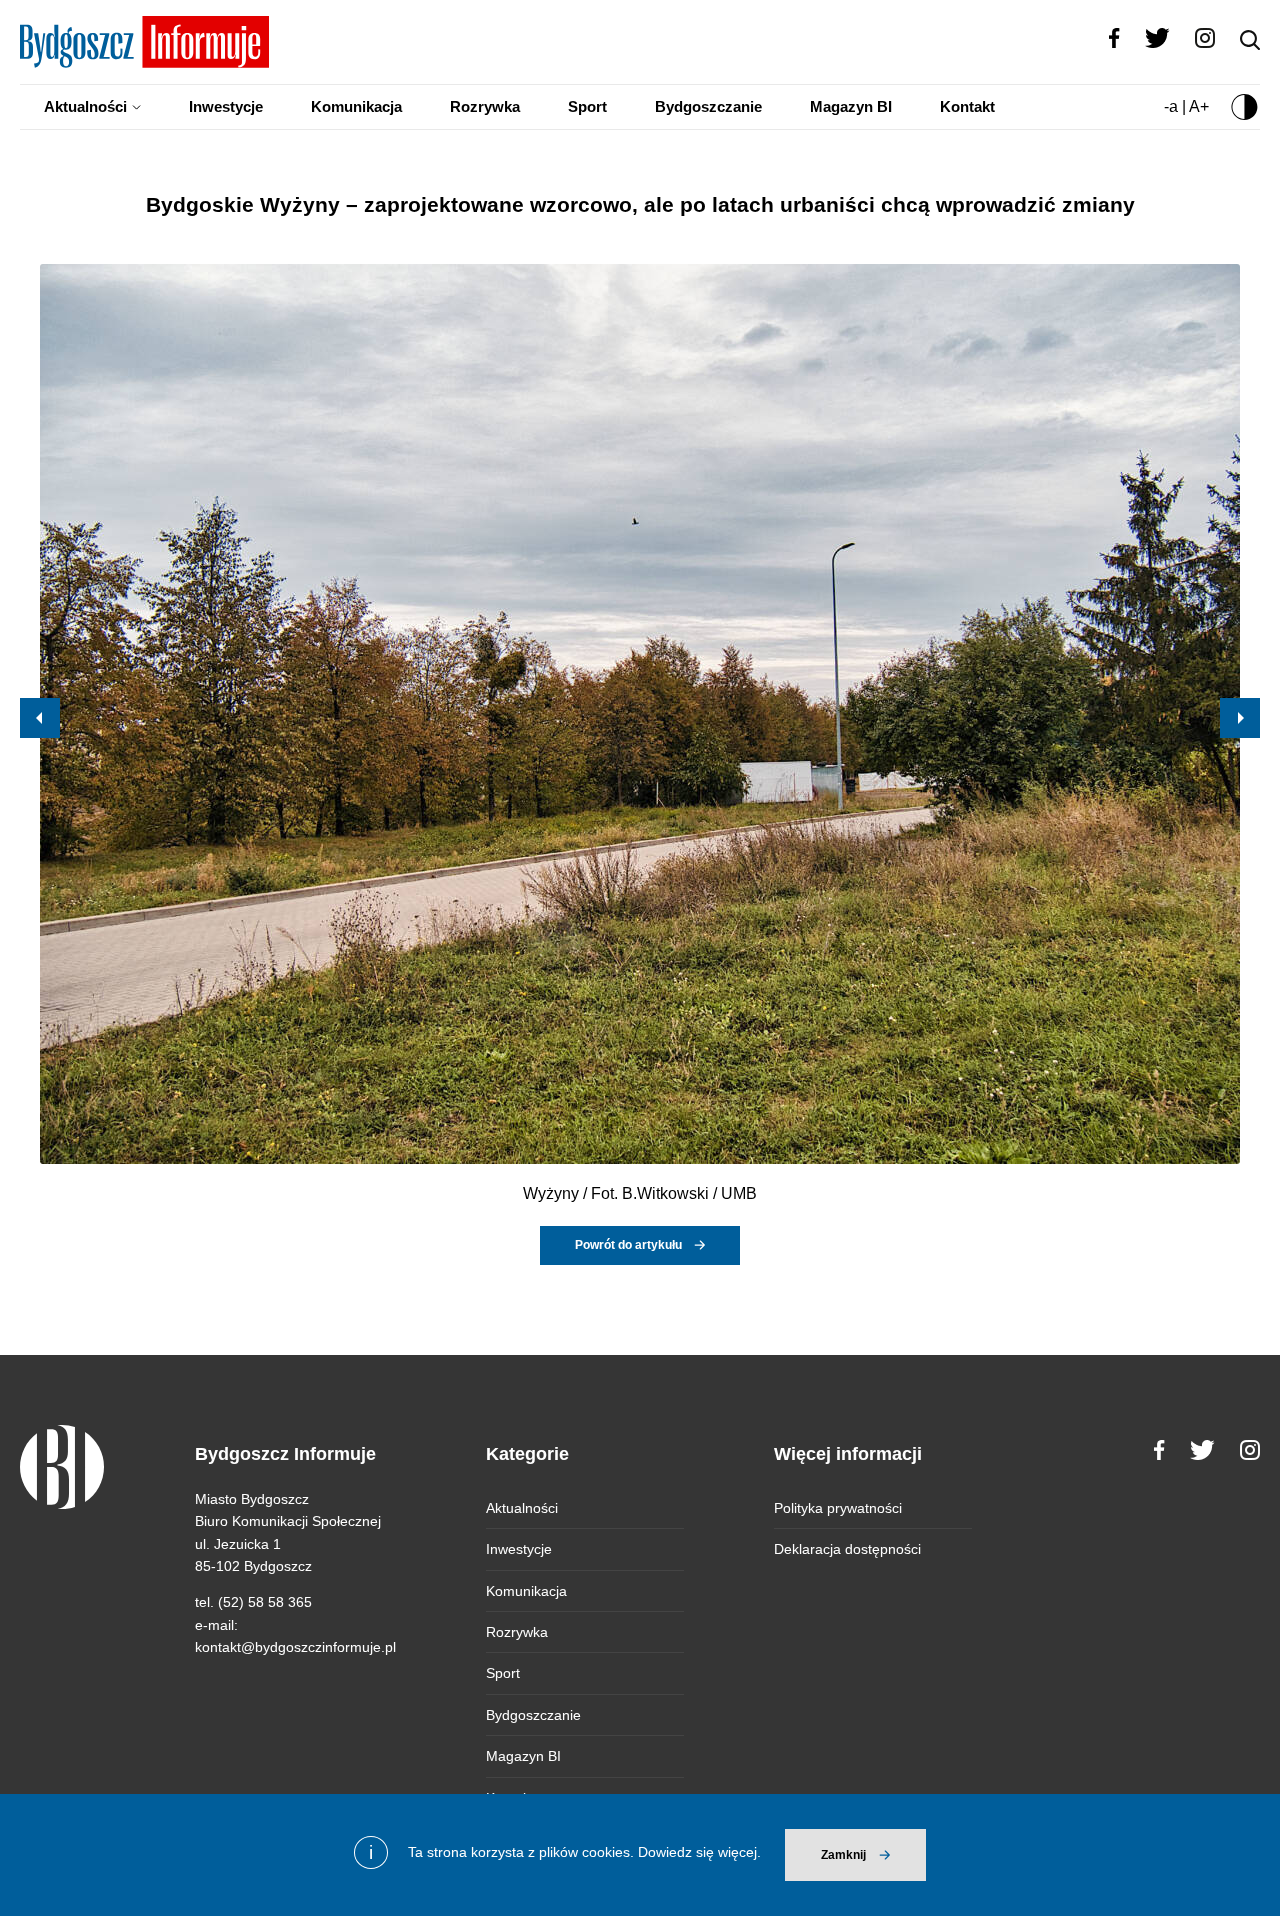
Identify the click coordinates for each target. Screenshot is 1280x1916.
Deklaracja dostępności (847, 1549)
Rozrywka (485, 106)
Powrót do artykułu (628, 1245)
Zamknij (843, 1855)
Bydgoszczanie (708, 106)
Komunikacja (356, 106)
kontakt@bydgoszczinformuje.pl (295, 1647)
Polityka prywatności (838, 1508)
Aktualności (85, 106)
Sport (587, 106)
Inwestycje (226, 106)
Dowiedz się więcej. (699, 1852)
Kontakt (967, 106)
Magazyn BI (851, 106)
